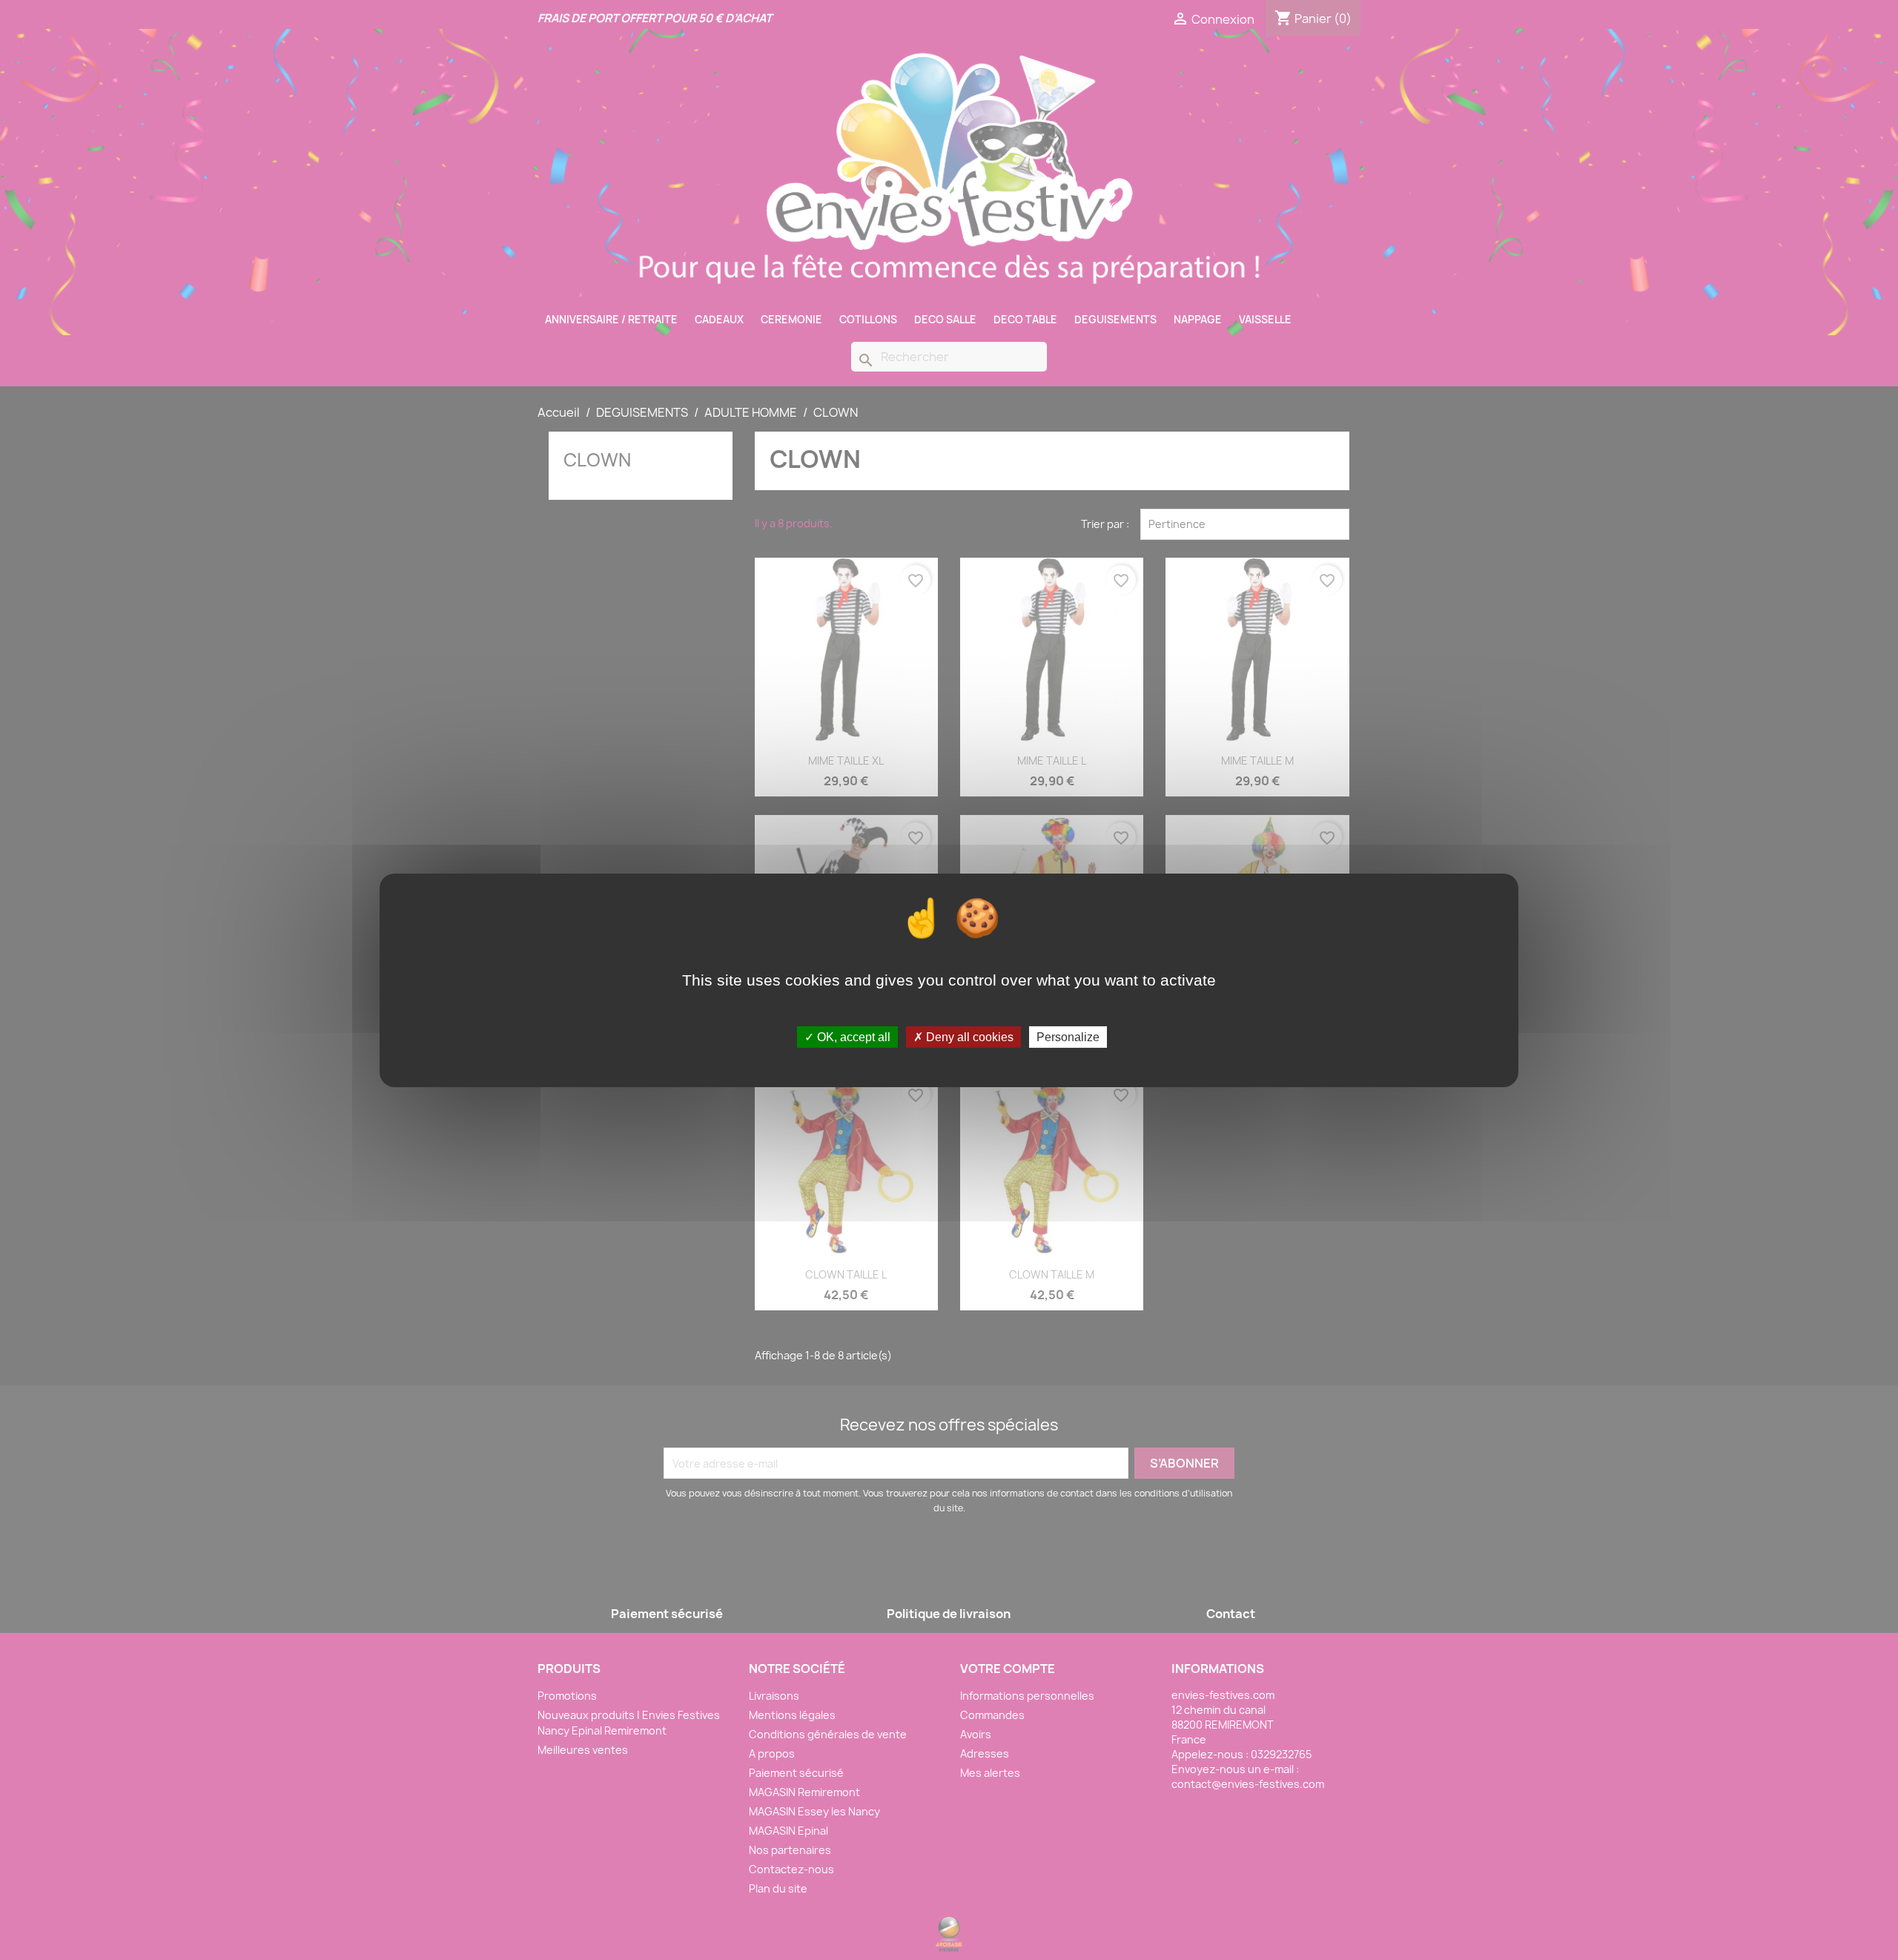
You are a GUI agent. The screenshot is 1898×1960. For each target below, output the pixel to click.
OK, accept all (852, 1036)
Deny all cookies (968, 1036)
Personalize (1068, 1036)
